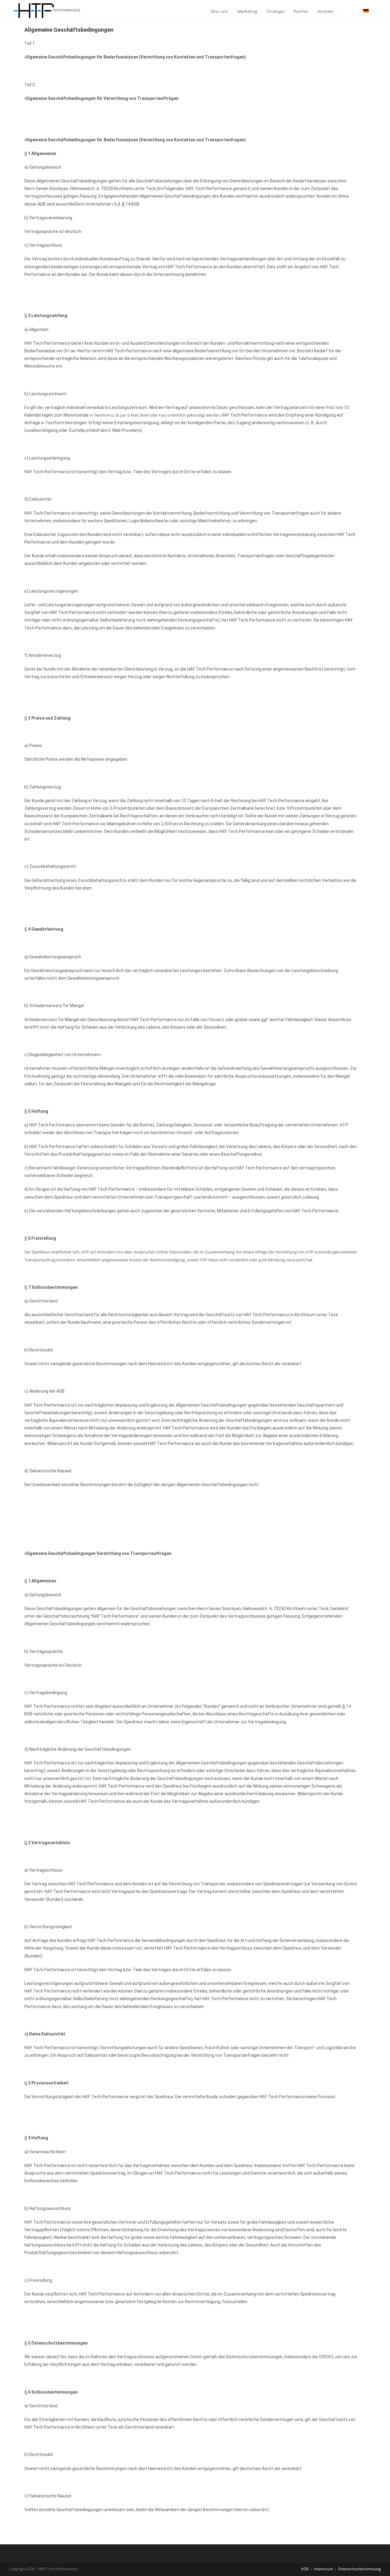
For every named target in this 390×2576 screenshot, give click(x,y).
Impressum (323, 2569)
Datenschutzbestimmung (360, 2569)
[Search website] (379, 11)
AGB (305, 2569)
